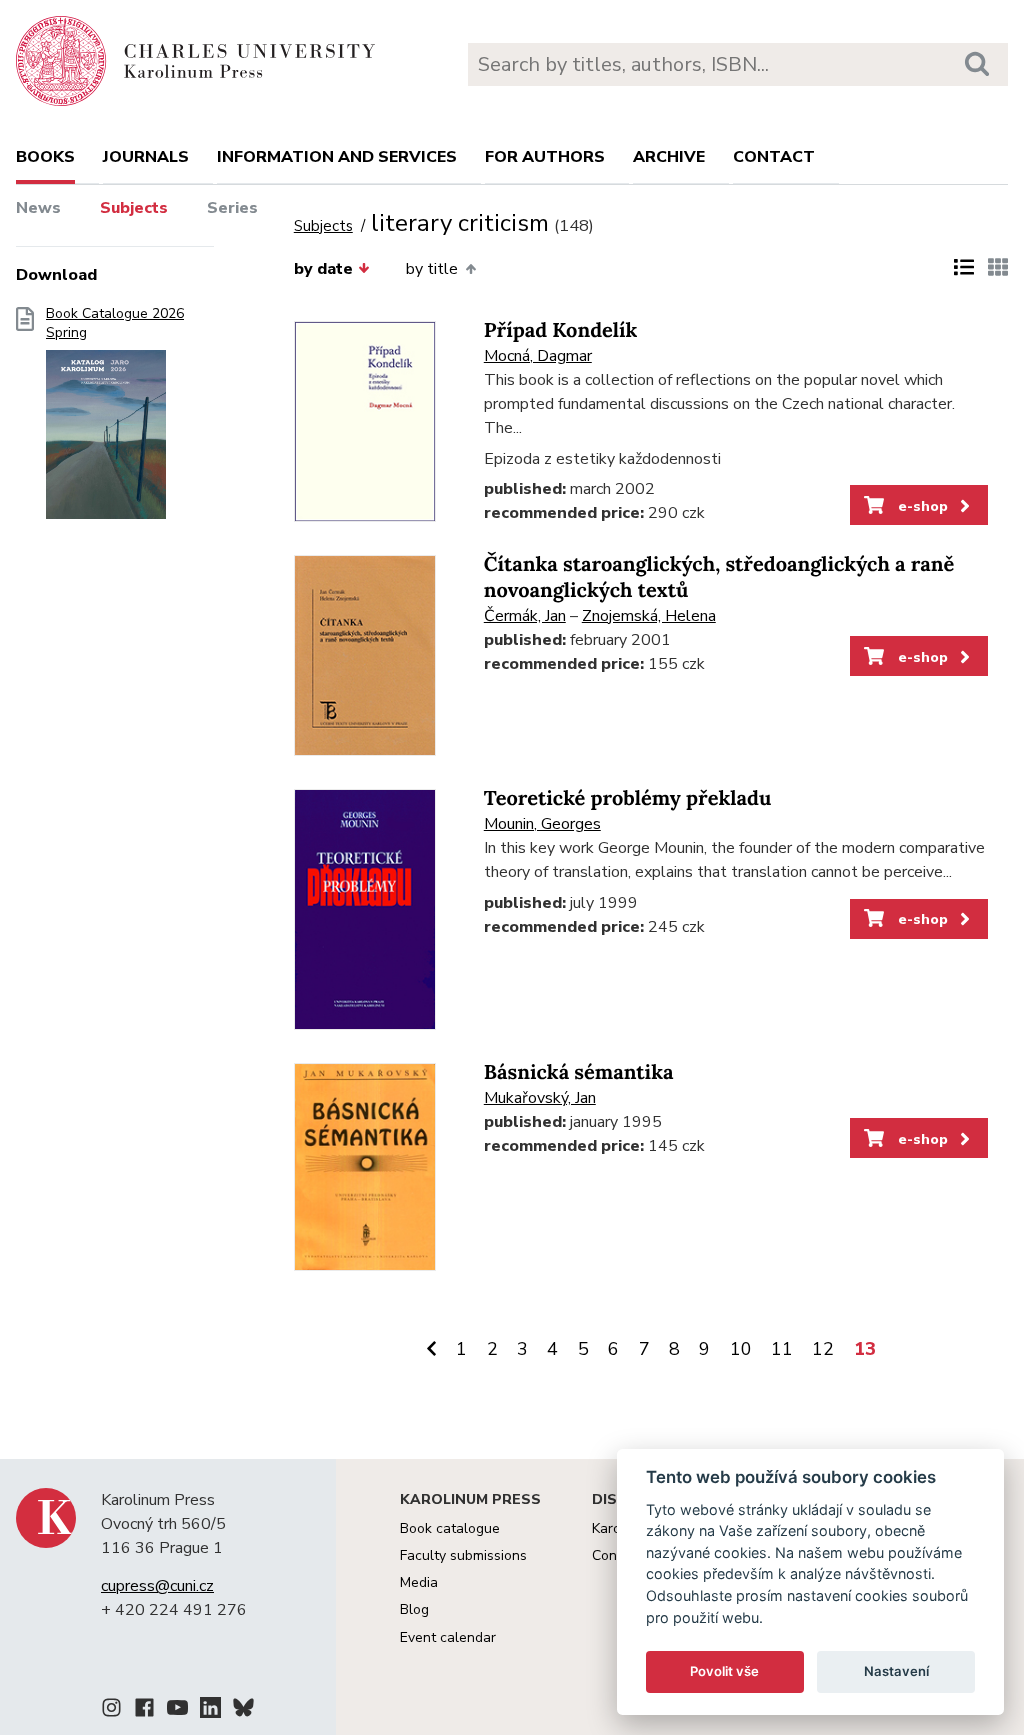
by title (432, 269)
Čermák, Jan (525, 616)
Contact (774, 157)
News (38, 208)
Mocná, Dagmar (538, 356)
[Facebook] (144, 1711)
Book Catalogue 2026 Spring (115, 323)
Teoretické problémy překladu (628, 798)
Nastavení (896, 1671)
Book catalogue (450, 1528)
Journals (146, 157)
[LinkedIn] (210, 1711)
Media (419, 1582)
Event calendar (448, 1637)
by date (323, 269)
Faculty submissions (463, 1555)
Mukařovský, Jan (540, 1098)
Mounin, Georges (542, 824)
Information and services (337, 157)
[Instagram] (111, 1711)
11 (782, 1349)
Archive (669, 157)
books (45, 157)
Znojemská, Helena (649, 616)
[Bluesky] (243, 1711)
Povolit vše (724, 1671)
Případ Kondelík (561, 330)
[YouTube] (177, 1711)
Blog (414, 1609)
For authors (545, 157)
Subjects (134, 208)
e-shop (921, 506)
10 (741, 1349)
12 (823, 1349)
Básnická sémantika (579, 1072)
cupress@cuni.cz (157, 1586)
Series (232, 208)
